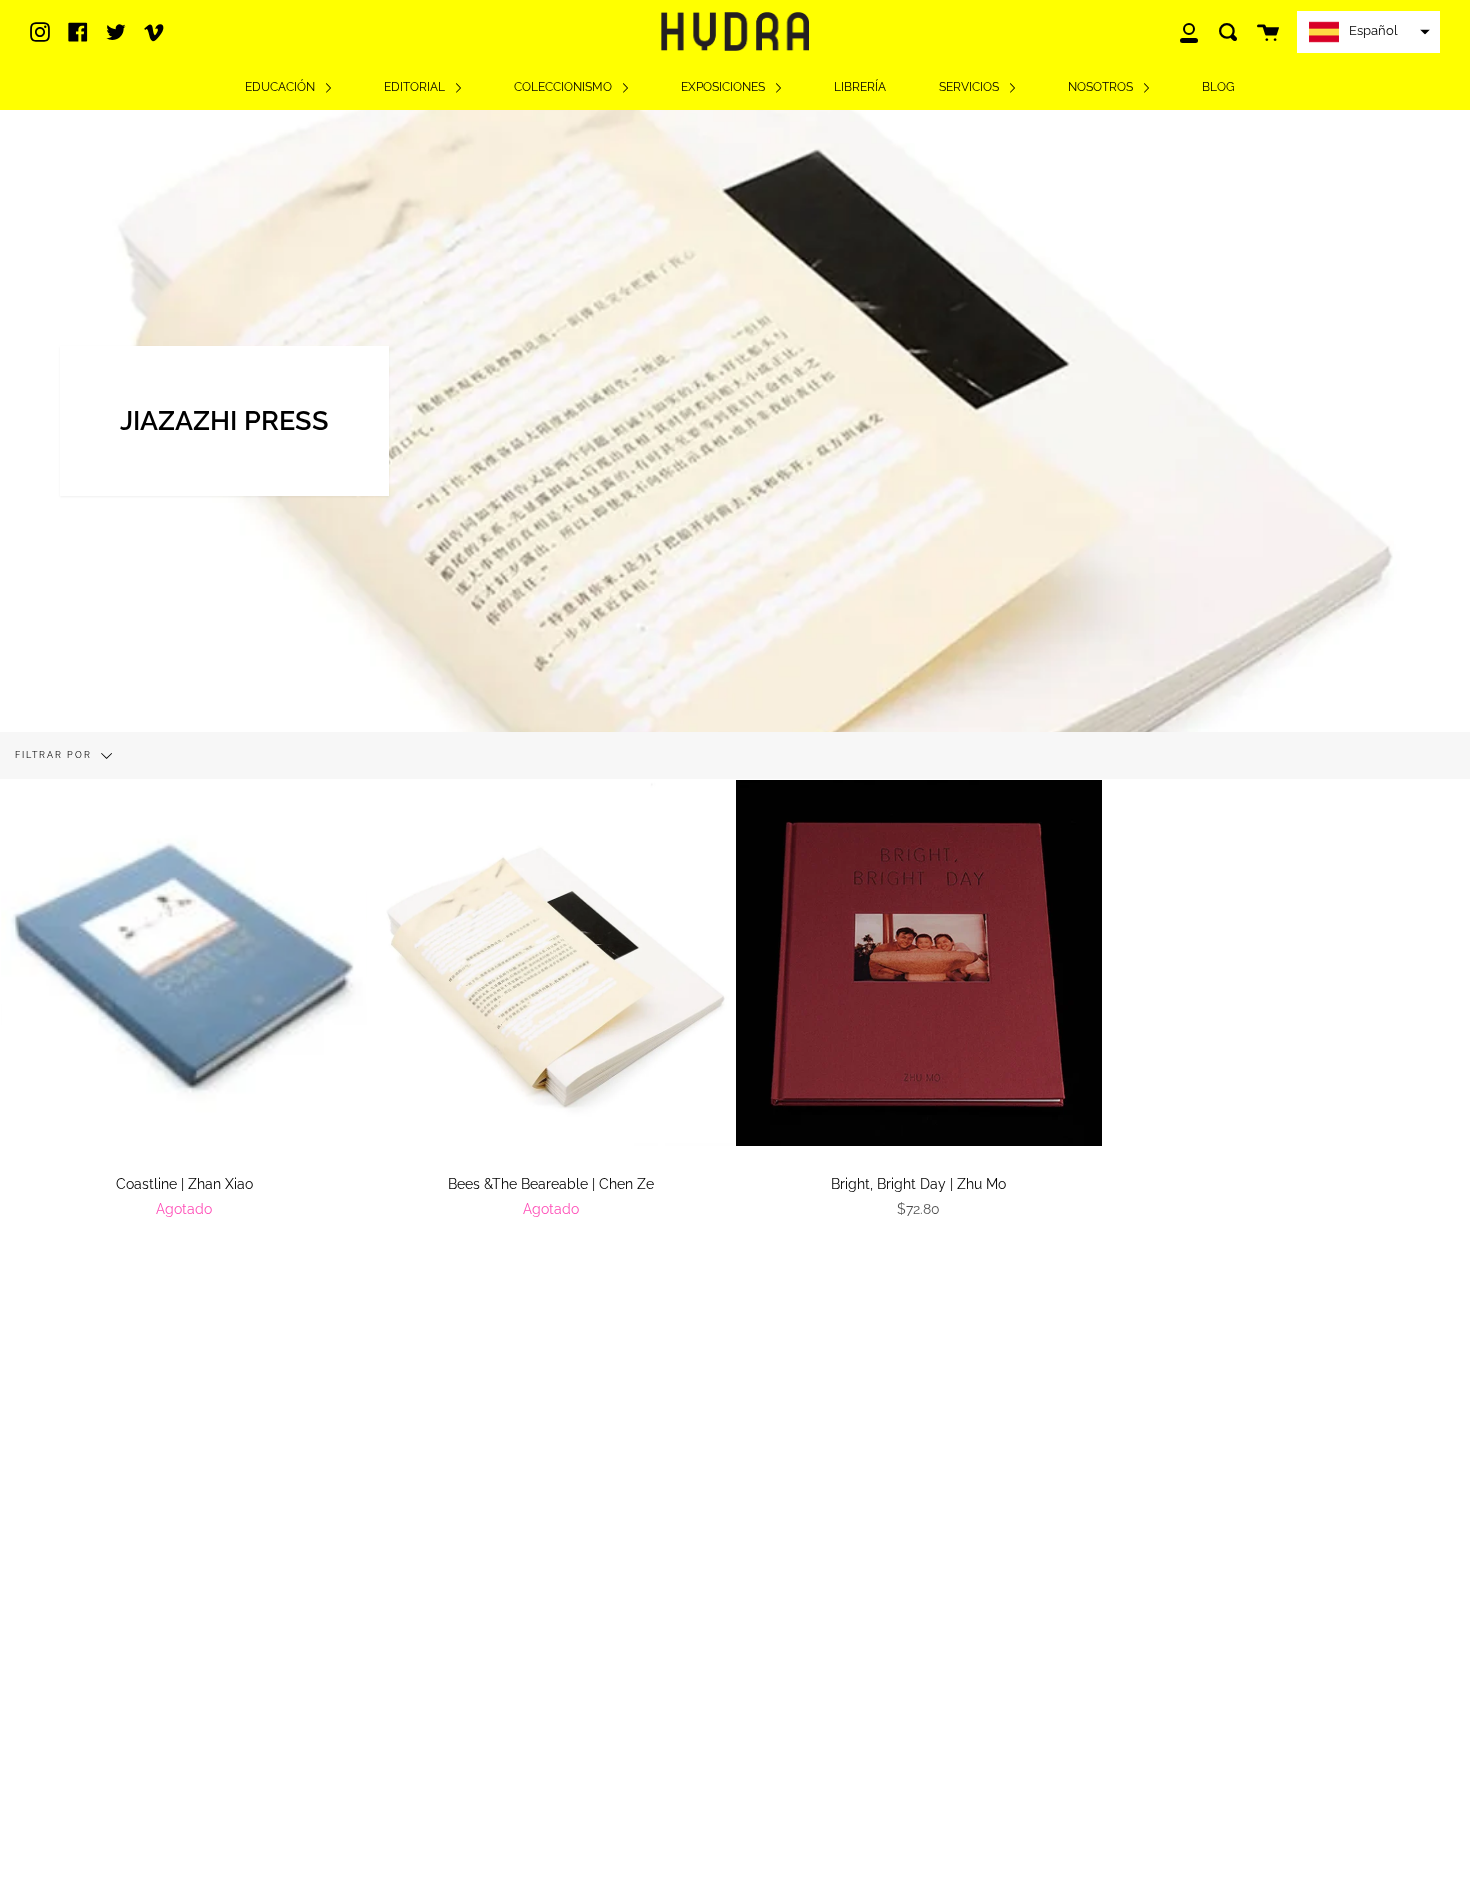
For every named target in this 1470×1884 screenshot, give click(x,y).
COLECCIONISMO (564, 87)
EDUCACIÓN (281, 87)
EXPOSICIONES (724, 87)
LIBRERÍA (860, 87)
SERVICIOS (970, 87)
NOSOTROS (1102, 87)
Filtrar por (55, 755)
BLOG (1218, 87)
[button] (1368, 32)
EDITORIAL (416, 87)
